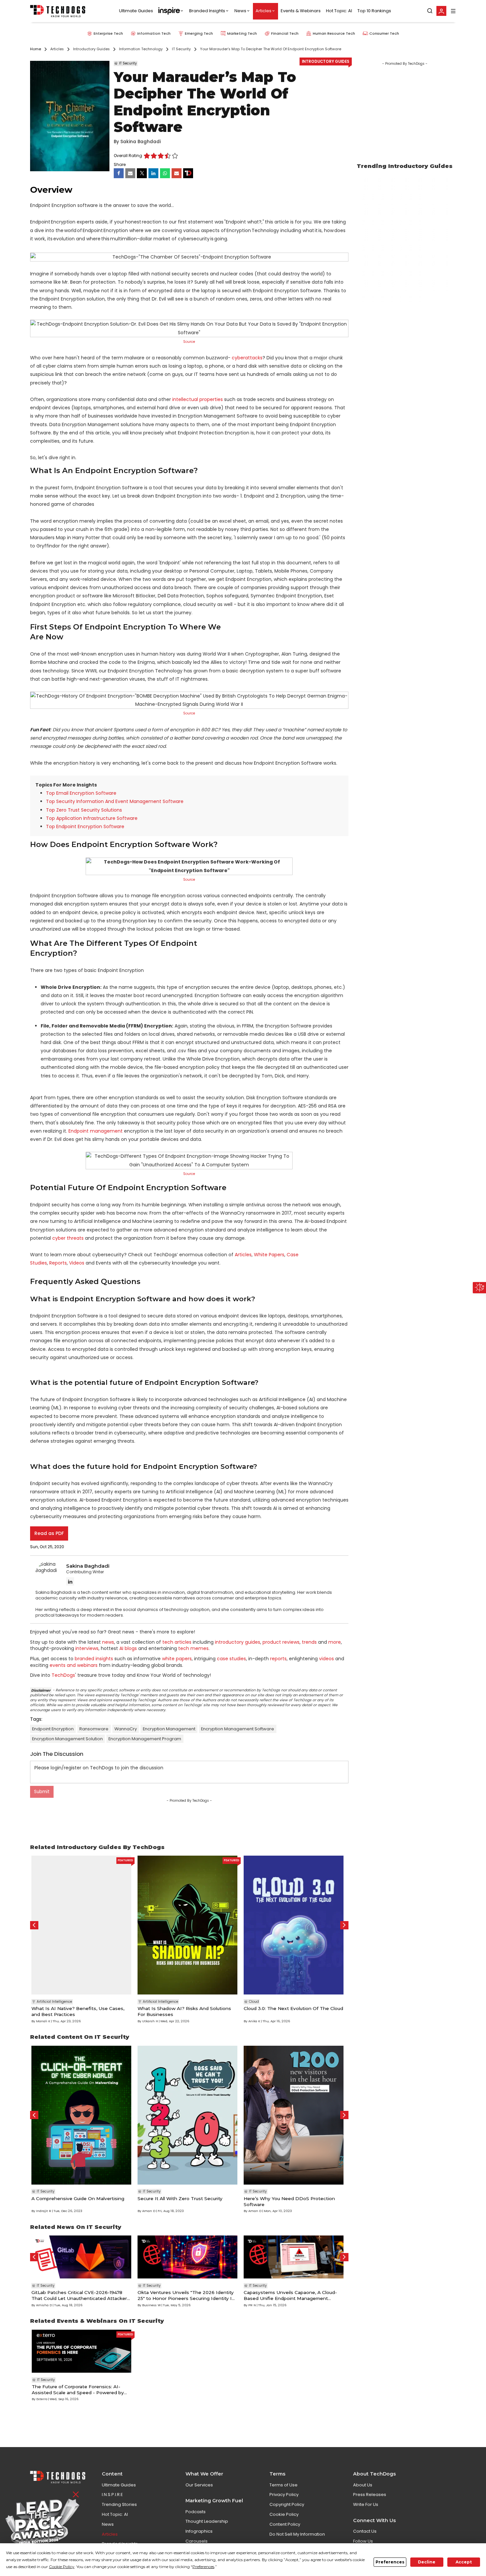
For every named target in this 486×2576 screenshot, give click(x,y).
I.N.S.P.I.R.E (112, 2495)
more (335, 1642)
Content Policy (285, 2524)
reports (278, 1659)
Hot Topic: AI (339, 11)
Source (189, 342)
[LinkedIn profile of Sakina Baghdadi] (70, 1581)
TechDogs (63, 1675)
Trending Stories (119, 2504)
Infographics (199, 2531)
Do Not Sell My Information (297, 2534)
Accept (464, 2562)
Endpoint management (96, 1131)
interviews (87, 1648)
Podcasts (196, 2512)
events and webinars (74, 1665)
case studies (231, 1659)
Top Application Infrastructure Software (92, 818)
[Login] (441, 11)
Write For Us (366, 2504)
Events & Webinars (301, 11)
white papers (177, 1659)
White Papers (269, 1255)
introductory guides (238, 1642)
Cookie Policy (284, 2514)
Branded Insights (207, 11)
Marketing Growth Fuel (214, 2501)
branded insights (94, 1659)
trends (309, 1642)
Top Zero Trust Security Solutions (84, 810)
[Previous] (34, 1925)
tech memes (193, 1648)
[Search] (430, 11)
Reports (58, 1263)
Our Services (199, 2485)
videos (326, 1659)
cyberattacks (247, 358)
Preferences (390, 2562)
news (108, 1642)
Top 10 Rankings (374, 11)
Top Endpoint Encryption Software (85, 826)
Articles (263, 11)
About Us (363, 2485)
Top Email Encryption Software (81, 793)
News (240, 11)
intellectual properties (198, 399)
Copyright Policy (287, 2504)
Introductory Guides (325, 61)
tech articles (177, 1642)
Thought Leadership (207, 2521)
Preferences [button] (203, 2567)
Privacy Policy (284, 2495)
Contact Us (365, 2531)
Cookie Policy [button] (62, 2567)
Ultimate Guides (136, 11)
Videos (77, 1263)
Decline (427, 2562)
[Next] (344, 1925)
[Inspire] (171, 11)
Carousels (197, 2541)
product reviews (281, 1642)
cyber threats (68, 1238)
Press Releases (370, 2495)
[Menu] (453, 11)
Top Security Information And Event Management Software (115, 801)
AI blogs (128, 1648)
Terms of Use (283, 2485)
